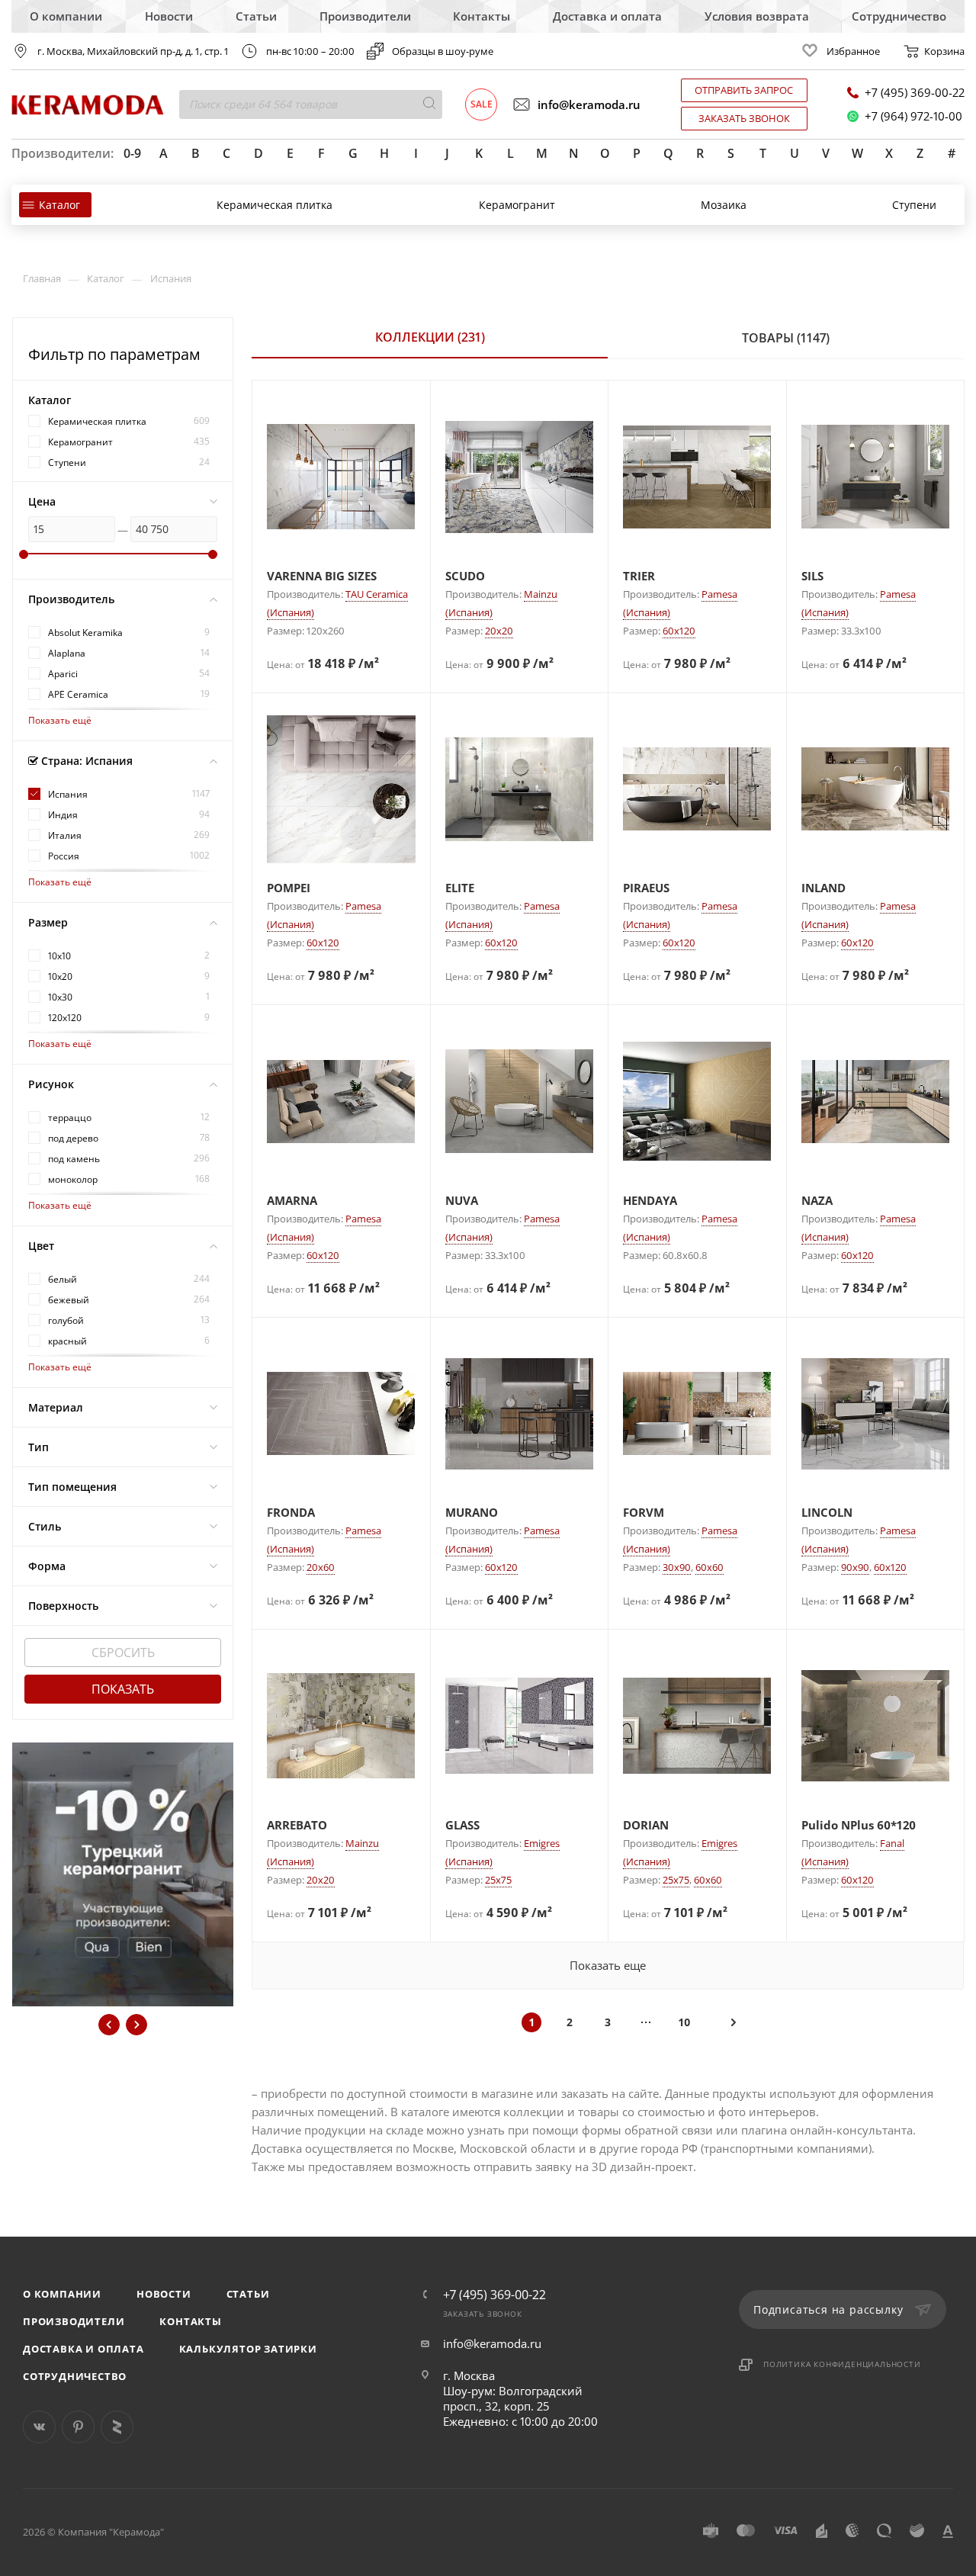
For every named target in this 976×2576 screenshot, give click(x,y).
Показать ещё (60, 720)
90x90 (855, 1567)
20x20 (499, 631)
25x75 (498, 1880)
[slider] (24, 554)
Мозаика (724, 205)
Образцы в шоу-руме (443, 51)
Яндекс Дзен (117, 2427)
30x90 (677, 1567)
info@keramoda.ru (589, 104)
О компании (66, 16)
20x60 (321, 1567)
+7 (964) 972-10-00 (913, 116)
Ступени (914, 205)
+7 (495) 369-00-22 (915, 93)
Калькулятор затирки (248, 2349)
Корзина (944, 51)
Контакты (482, 16)
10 (684, 2022)
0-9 (132, 153)
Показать (123, 1689)
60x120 (679, 631)
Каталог (59, 205)
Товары (786, 338)
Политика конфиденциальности (842, 2364)
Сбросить (123, 1653)
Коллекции (430, 337)
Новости (169, 16)
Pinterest (78, 2427)
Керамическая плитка (274, 205)
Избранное (853, 51)
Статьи (256, 16)
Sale (482, 104)
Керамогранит (517, 205)
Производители (365, 16)
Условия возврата (757, 16)
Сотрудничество (899, 16)
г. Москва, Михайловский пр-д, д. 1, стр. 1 (133, 51)
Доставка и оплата (607, 16)
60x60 (710, 1567)
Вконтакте (39, 2427)
